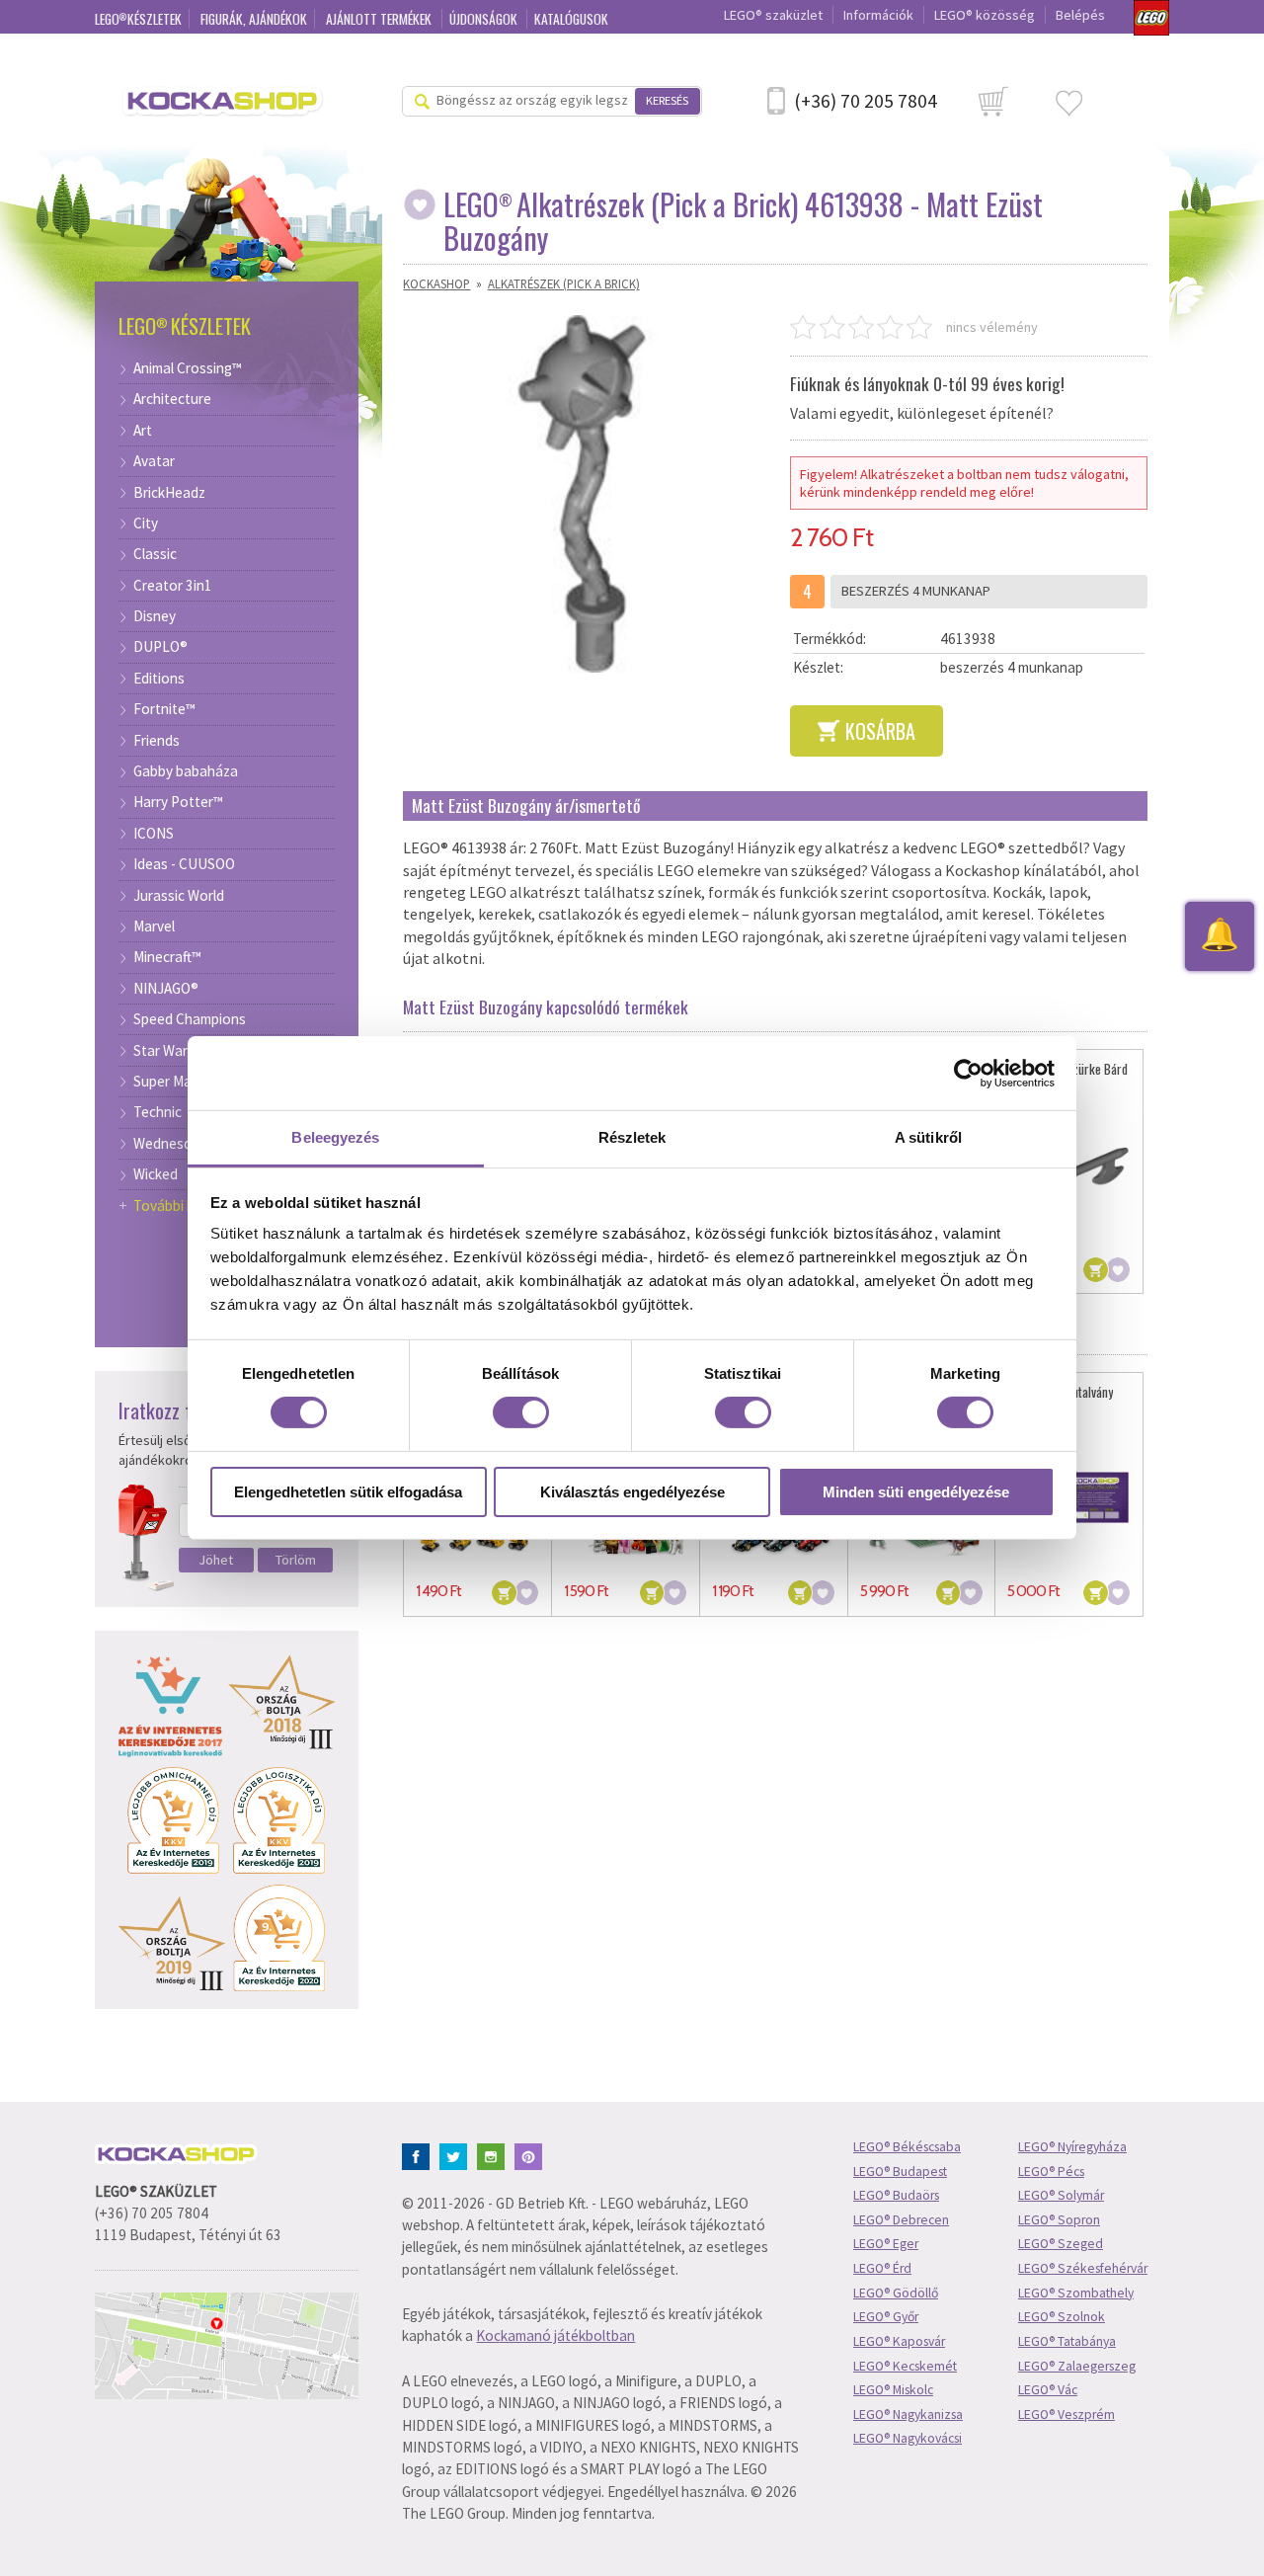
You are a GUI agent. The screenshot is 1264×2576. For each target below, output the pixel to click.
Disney (155, 616)
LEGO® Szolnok (1062, 2317)
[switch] (521, 1412)
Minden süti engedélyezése (916, 1492)
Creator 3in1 (173, 586)
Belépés (1080, 15)
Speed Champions (190, 1019)
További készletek (190, 1206)
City (146, 523)
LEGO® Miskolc (893, 2390)
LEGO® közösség (985, 15)
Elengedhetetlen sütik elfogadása (348, 1492)
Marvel (154, 926)
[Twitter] (457, 2155)
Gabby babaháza (186, 771)
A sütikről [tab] (928, 1137)
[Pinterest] (532, 2155)
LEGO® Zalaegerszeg (1077, 2366)
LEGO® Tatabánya (1067, 2341)
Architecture (172, 399)
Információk (878, 15)
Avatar (154, 461)
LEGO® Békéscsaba (907, 2147)
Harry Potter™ (178, 802)
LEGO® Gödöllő (896, 2293)
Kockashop (436, 283)
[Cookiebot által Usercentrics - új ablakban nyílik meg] (968, 1073)
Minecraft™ (167, 957)
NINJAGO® (166, 989)
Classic (155, 554)
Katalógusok (571, 19)
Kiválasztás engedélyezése (632, 1492)
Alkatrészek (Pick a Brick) (564, 283)
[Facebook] (419, 2155)
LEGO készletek (138, 19)
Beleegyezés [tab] (335, 1137)
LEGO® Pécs (1051, 2172)
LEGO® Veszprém (1066, 2415)
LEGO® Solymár (1061, 2195)
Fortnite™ (164, 709)
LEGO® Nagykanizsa (908, 2415)
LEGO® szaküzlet (773, 15)
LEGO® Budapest (900, 2172)
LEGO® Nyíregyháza (1072, 2147)
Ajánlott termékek (380, 19)
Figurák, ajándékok (254, 19)
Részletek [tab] (632, 1137)
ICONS (154, 834)
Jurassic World (179, 896)
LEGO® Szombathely (1076, 2293)
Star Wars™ (169, 1051)
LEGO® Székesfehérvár (1083, 2268)
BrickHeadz (169, 493)
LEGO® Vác (1048, 2390)
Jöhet (216, 1560)
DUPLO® (160, 647)
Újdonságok (485, 19)
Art (143, 431)
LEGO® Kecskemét (905, 2366)
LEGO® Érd (882, 2268)
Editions (159, 679)
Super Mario (171, 1082)
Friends (157, 741)
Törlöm (296, 1560)
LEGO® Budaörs (896, 2195)
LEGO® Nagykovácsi (908, 2438)
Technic (158, 1112)
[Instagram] (494, 2155)
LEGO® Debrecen (901, 2220)
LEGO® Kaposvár (899, 2341)
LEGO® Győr (886, 2317)
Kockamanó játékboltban (555, 2335)
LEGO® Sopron (1059, 2220)
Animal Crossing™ (188, 368)
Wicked (156, 1174)
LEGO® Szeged (1061, 2244)
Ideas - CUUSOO (184, 864)
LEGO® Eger (886, 2244)
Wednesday (170, 1144)
